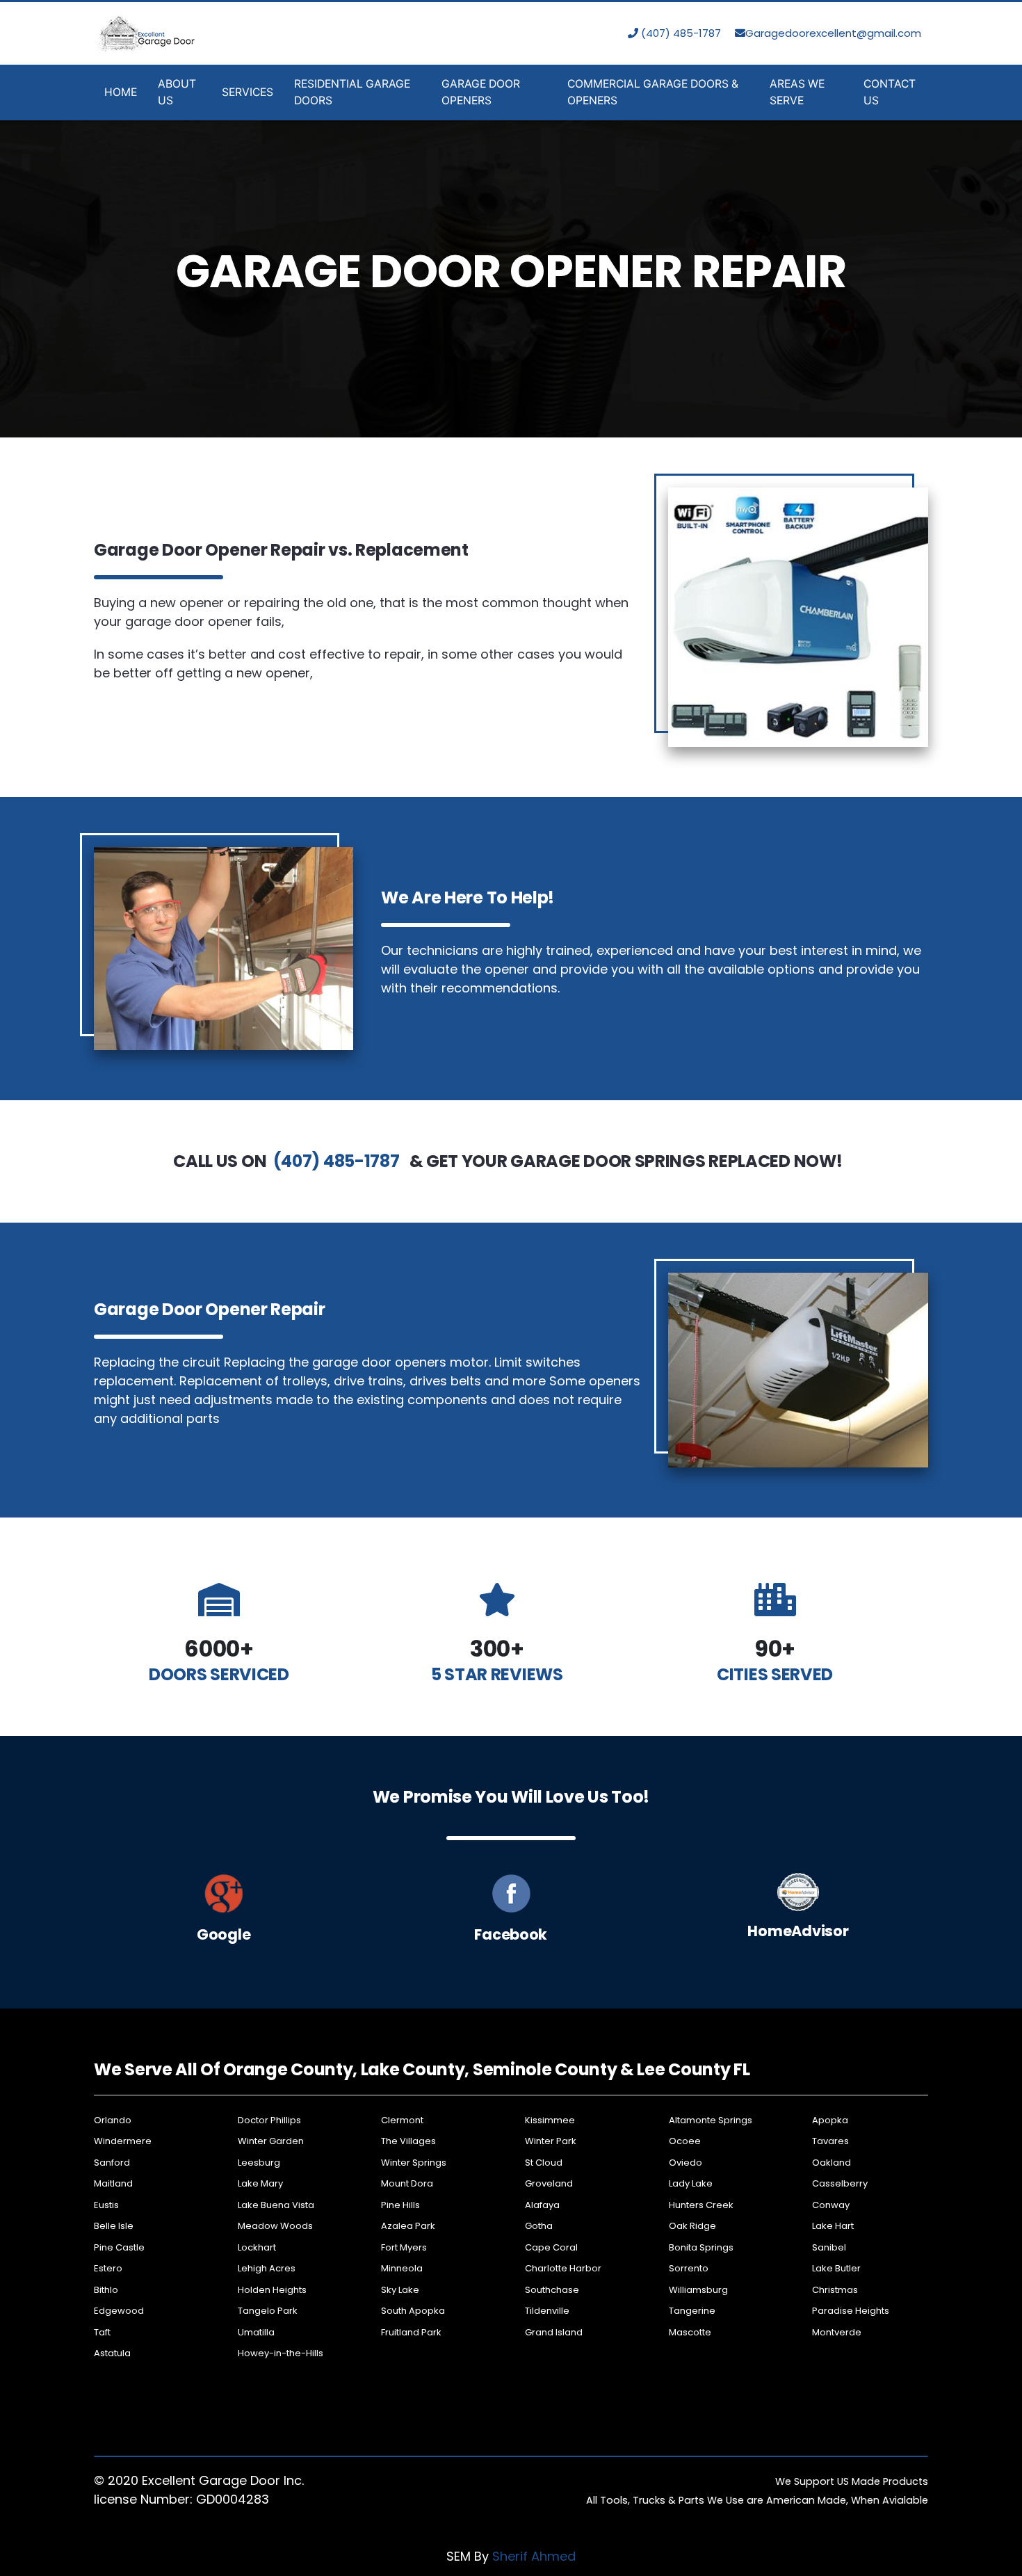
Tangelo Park (268, 2311)
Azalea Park (408, 2226)
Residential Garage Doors (352, 92)
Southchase (552, 2290)
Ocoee (685, 2141)
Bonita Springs (701, 2247)
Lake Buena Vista (276, 2205)
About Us (177, 92)
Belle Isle (114, 2226)
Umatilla (256, 2332)
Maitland (113, 2183)
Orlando (113, 2120)
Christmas (835, 2290)
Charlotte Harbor (563, 2268)
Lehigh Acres (267, 2268)
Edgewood (119, 2311)
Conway (831, 2205)
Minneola (402, 2268)
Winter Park (551, 2141)
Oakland (832, 2163)
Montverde (837, 2332)
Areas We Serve (797, 92)
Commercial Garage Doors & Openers (653, 92)
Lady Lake (691, 2183)
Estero (108, 2268)
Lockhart (257, 2247)
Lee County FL (693, 2069)
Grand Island (554, 2332)
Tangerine (692, 2311)
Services (248, 92)
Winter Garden (271, 2141)
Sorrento (689, 2268)
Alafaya (542, 2205)
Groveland (549, 2183)
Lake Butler (836, 2268)
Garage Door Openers (481, 92)
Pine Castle (119, 2247)
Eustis (106, 2205)
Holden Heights (272, 2290)
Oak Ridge (692, 2226)
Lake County (413, 2069)
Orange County (288, 2069)
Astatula (112, 2353)
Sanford (112, 2163)
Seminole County (545, 2069)
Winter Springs (414, 2163)
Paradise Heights (851, 2311)
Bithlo (106, 2290)
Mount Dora (407, 2183)
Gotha (539, 2226)
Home (121, 92)
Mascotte (690, 2332)
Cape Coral (551, 2247)
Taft (102, 2332)
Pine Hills (400, 2205)
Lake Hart (833, 2226)
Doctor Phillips (269, 2120)
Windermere (123, 2141)
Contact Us (890, 92)
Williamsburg (698, 2290)
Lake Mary (260, 2183)
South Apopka (413, 2311)
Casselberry (840, 2183)
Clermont (402, 2120)
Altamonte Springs (711, 2120)
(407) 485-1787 (680, 33)
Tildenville (547, 2311)
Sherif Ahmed (534, 2556)
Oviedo (686, 2163)
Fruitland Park (411, 2332)
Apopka (830, 2120)
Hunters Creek (701, 2205)
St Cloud (544, 2163)
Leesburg (259, 2163)
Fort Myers (404, 2247)
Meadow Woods (275, 2226)
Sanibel (829, 2247)
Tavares (830, 2141)
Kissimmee (550, 2120)
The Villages (408, 2141)
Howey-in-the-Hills (281, 2353)
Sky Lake (400, 2290)
